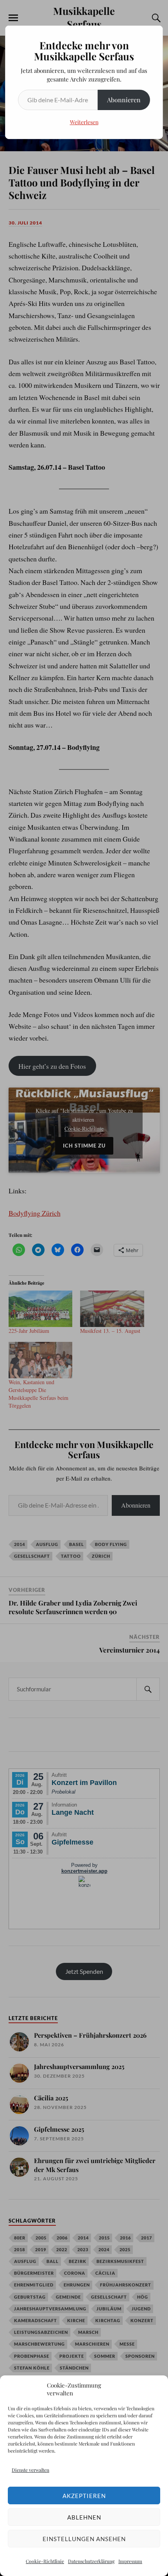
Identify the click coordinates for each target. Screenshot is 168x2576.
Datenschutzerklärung (91, 2561)
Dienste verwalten (30, 2470)
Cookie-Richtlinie (45, 2561)
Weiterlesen (84, 122)
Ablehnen (84, 2517)
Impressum (130, 2561)
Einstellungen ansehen (84, 2539)
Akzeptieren (84, 2496)
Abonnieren (124, 100)
